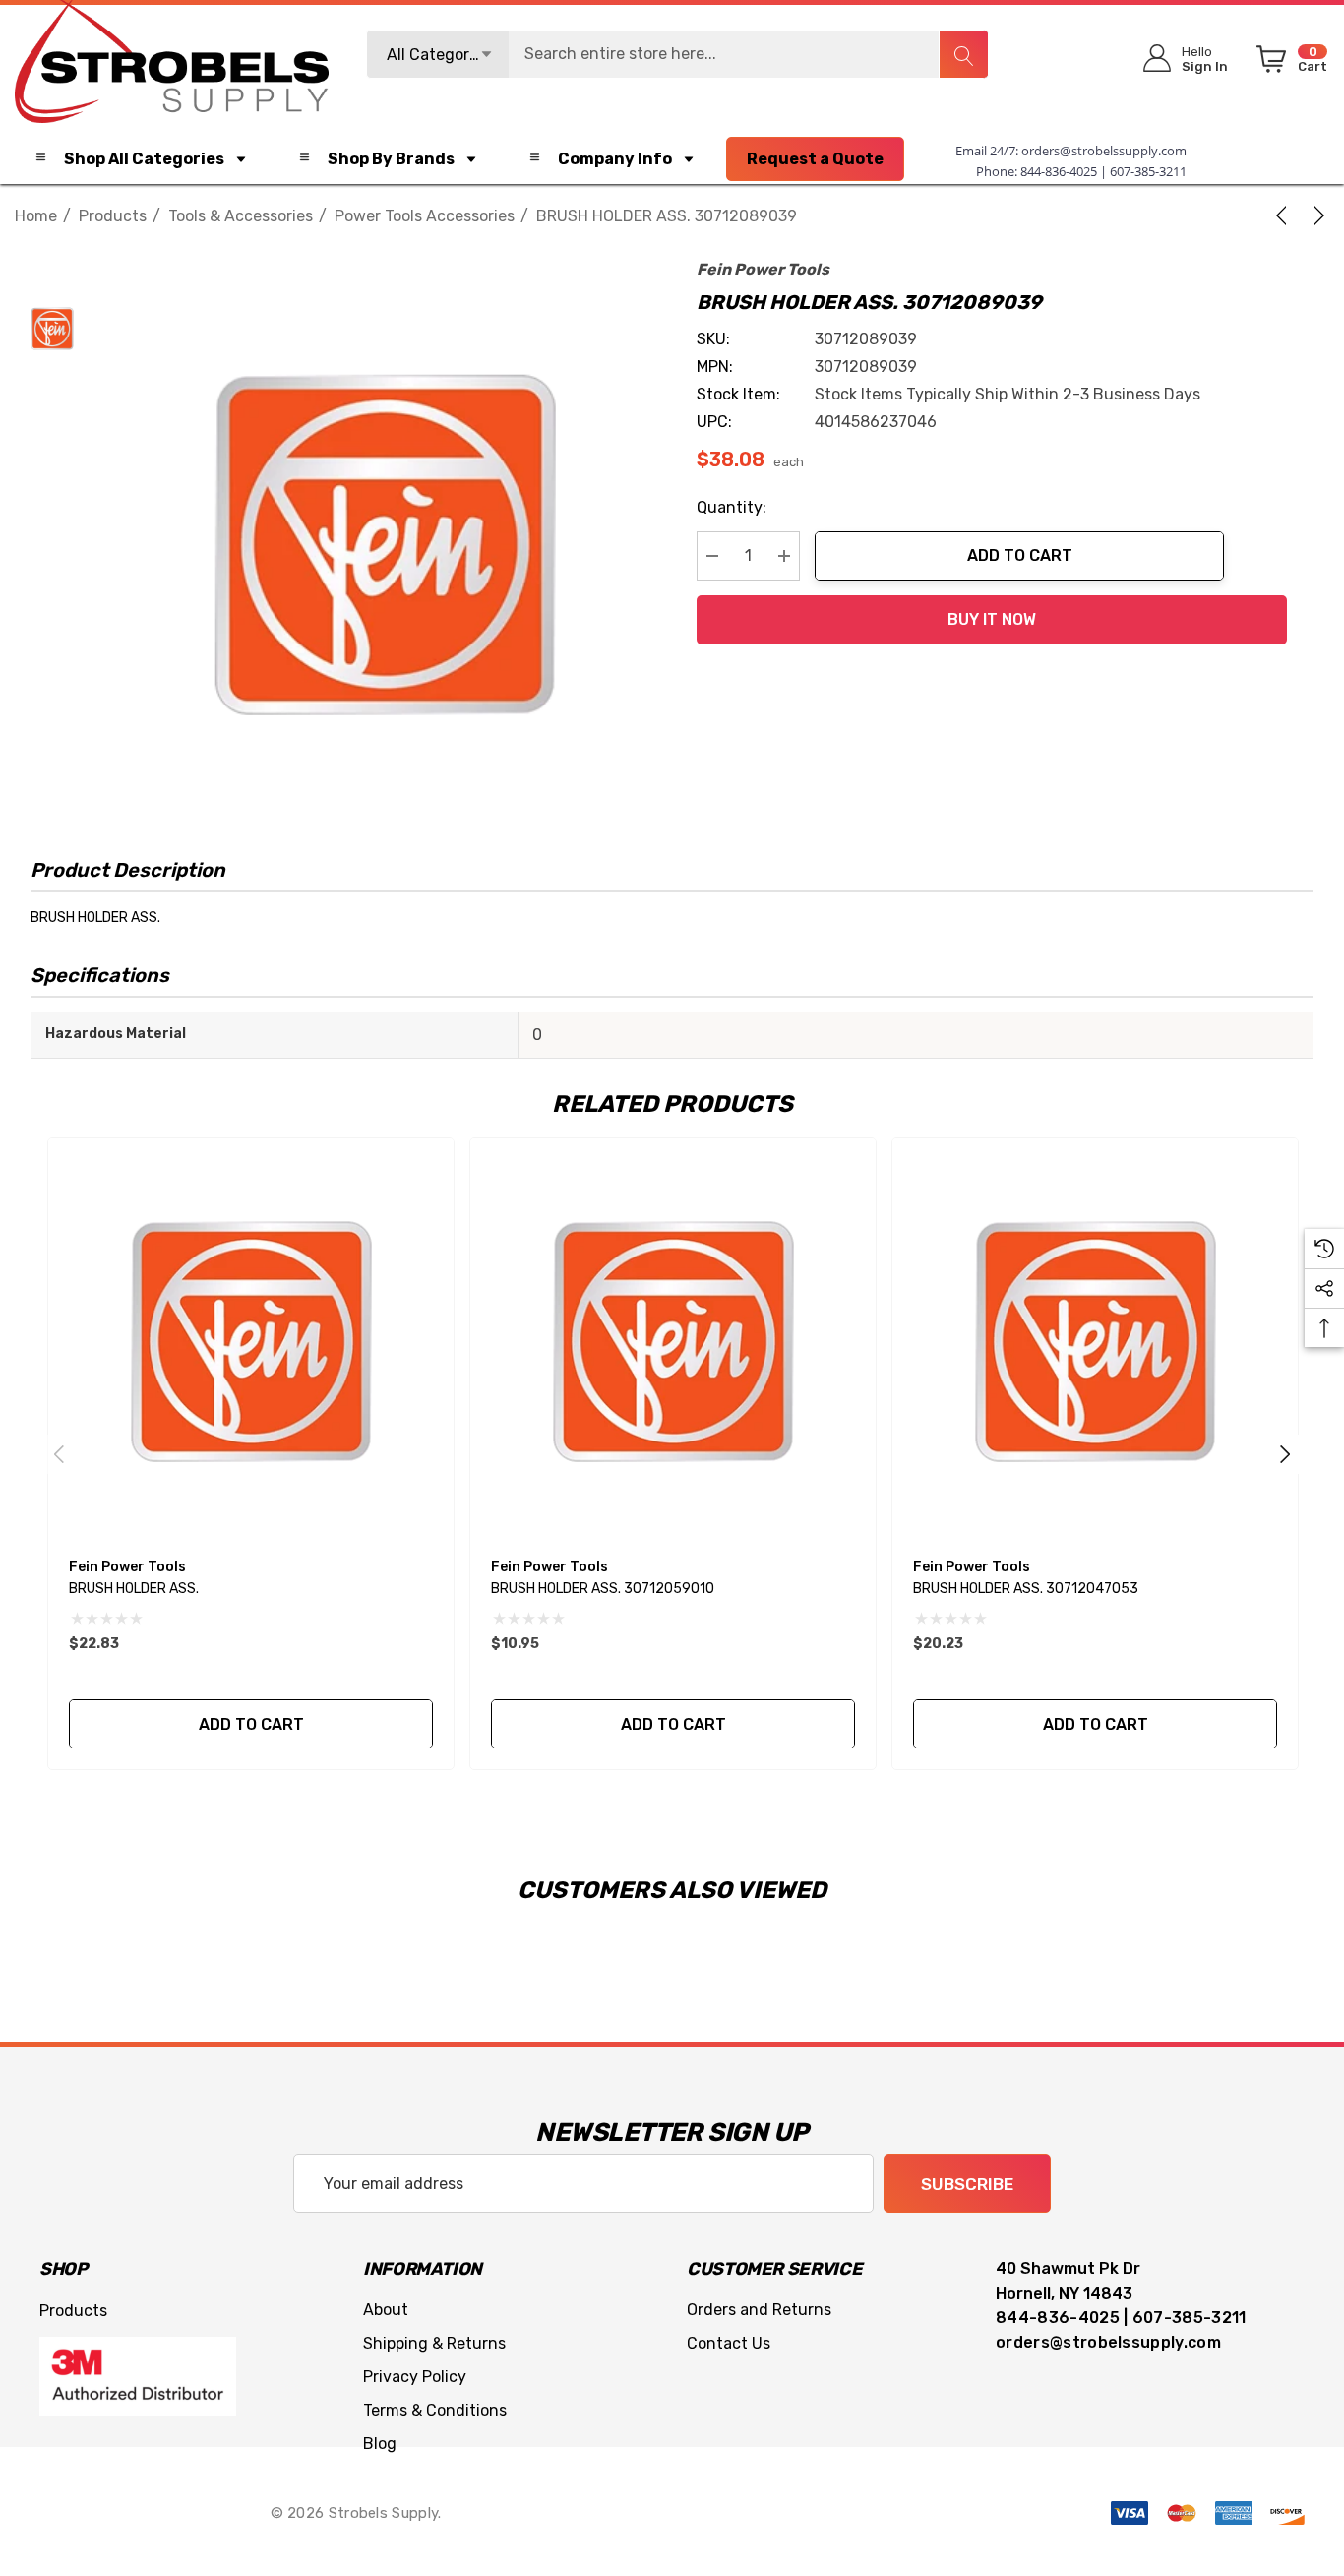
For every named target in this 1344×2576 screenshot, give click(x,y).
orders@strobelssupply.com (1104, 151)
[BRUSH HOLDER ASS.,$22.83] (251, 1341)
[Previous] (1285, 215)
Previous (59, 1454)
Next (1285, 1454)
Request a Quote (815, 159)
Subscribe (967, 2184)
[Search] (963, 54)
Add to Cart (1020, 555)
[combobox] (678, 54)
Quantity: (732, 507)
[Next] (1315, 215)
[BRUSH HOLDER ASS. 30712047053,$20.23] (1095, 1341)
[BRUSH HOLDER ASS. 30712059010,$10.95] (673, 1341)
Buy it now (992, 619)
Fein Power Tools (763, 269)
